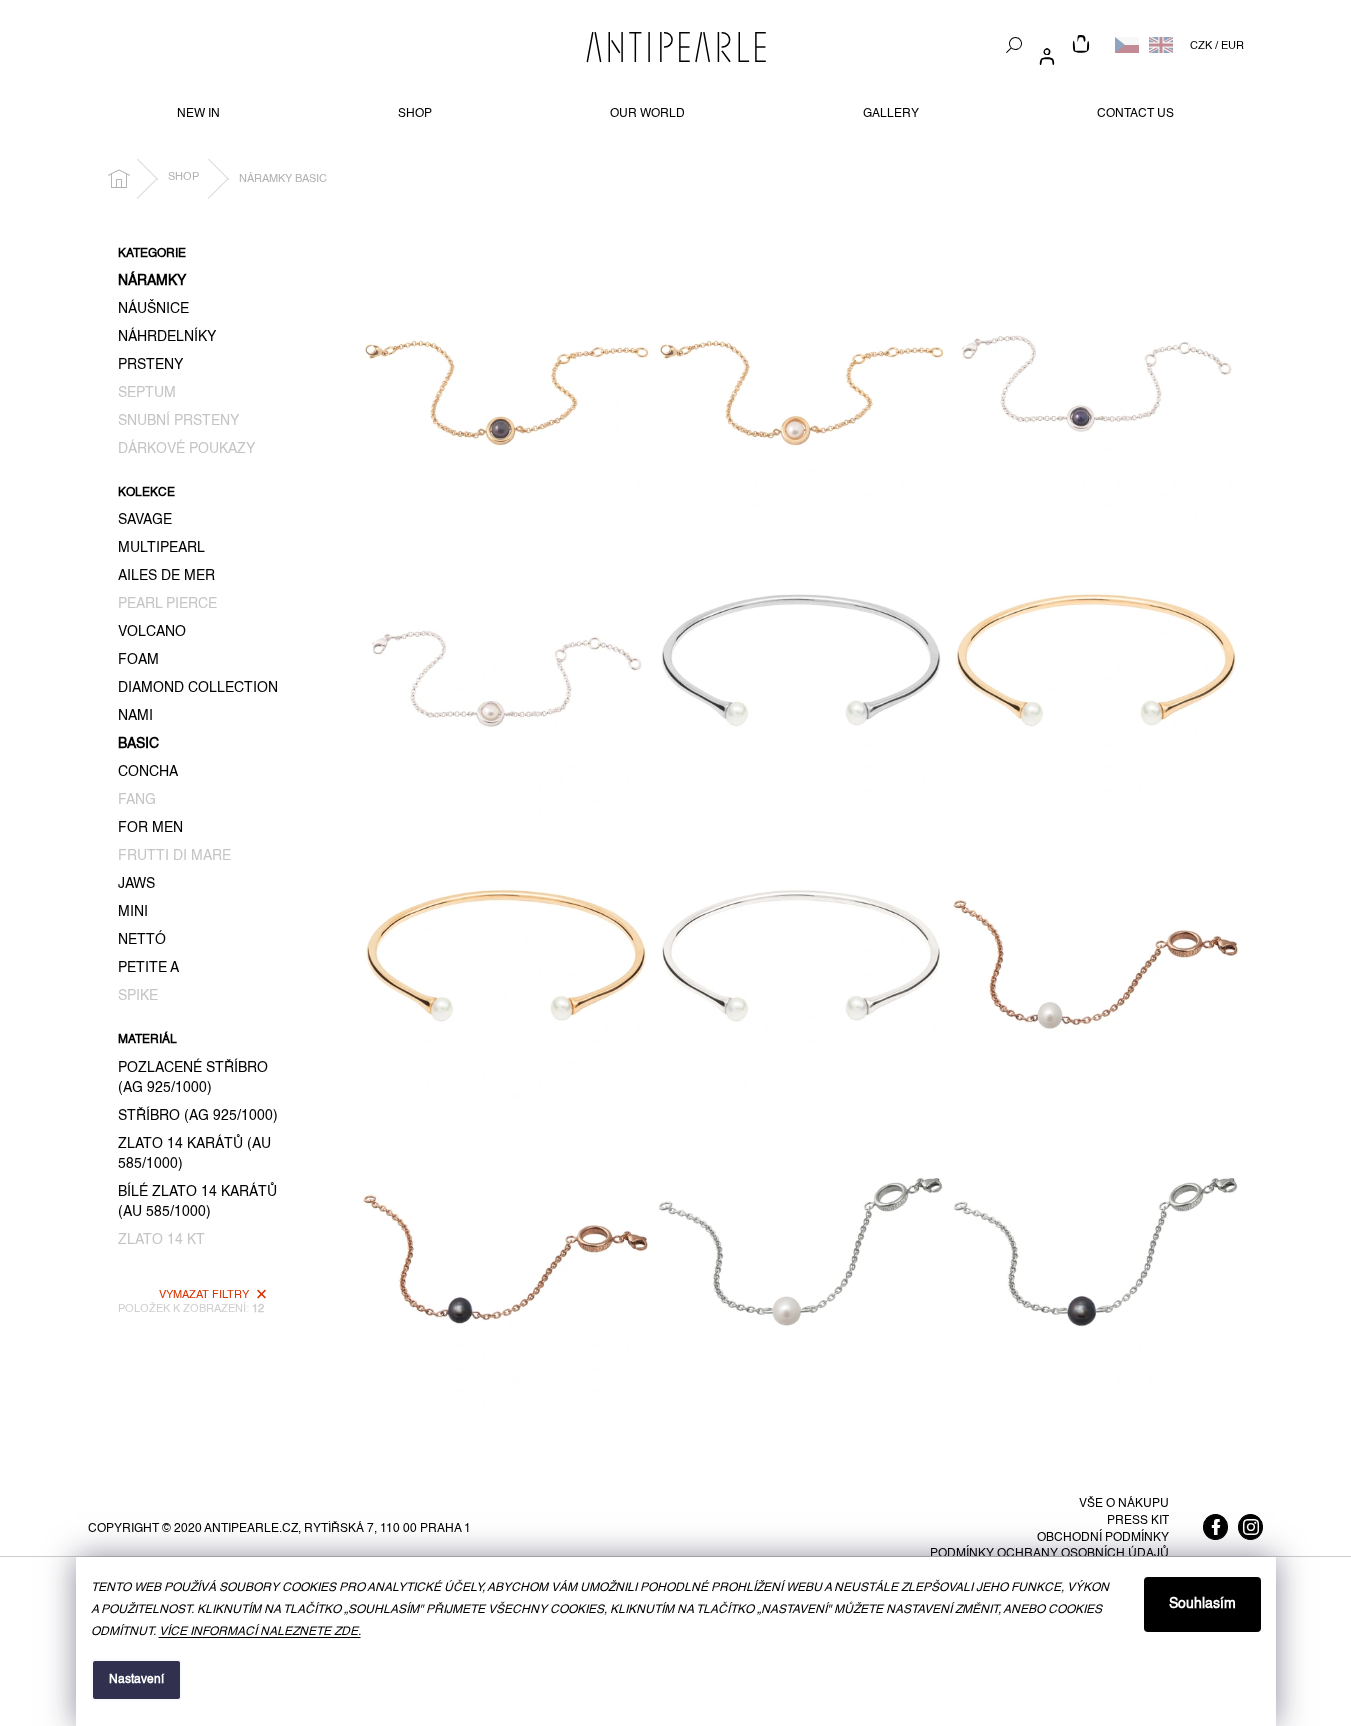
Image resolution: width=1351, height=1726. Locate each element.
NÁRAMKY (152, 281)
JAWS (136, 884)
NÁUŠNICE (153, 309)
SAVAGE (145, 520)
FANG (137, 800)
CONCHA (148, 772)
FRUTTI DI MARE (174, 856)
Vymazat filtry (204, 1295)
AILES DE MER (166, 576)
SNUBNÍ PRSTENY (178, 421)
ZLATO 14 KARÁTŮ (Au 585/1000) (194, 1154)
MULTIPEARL (161, 548)
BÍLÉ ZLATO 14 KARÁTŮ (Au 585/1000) (197, 1202)
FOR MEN (150, 828)
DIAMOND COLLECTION (198, 688)
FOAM (138, 660)
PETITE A (148, 968)
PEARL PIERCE (167, 604)
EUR (1232, 46)
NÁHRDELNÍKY (167, 337)
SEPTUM (147, 393)
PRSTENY (150, 365)
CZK (1201, 46)
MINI (133, 912)
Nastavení (136, 1680)
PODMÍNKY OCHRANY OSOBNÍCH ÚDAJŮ (1049, 1554)
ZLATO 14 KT (161, 1240)
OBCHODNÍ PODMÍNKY (1103, 1538)
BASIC (138, 744)
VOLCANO (152, 632)
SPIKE (138, 996)
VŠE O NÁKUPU (1124, 1504)
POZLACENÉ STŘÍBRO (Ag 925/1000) (193, 1078)
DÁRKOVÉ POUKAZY (186, 449)
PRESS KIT (1138, 1521)
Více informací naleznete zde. (260, 1632)
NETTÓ (142, 940)
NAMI (135, 716)
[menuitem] (198, 114)
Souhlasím (1202, 1604)
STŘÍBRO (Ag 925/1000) (198, 1116)
